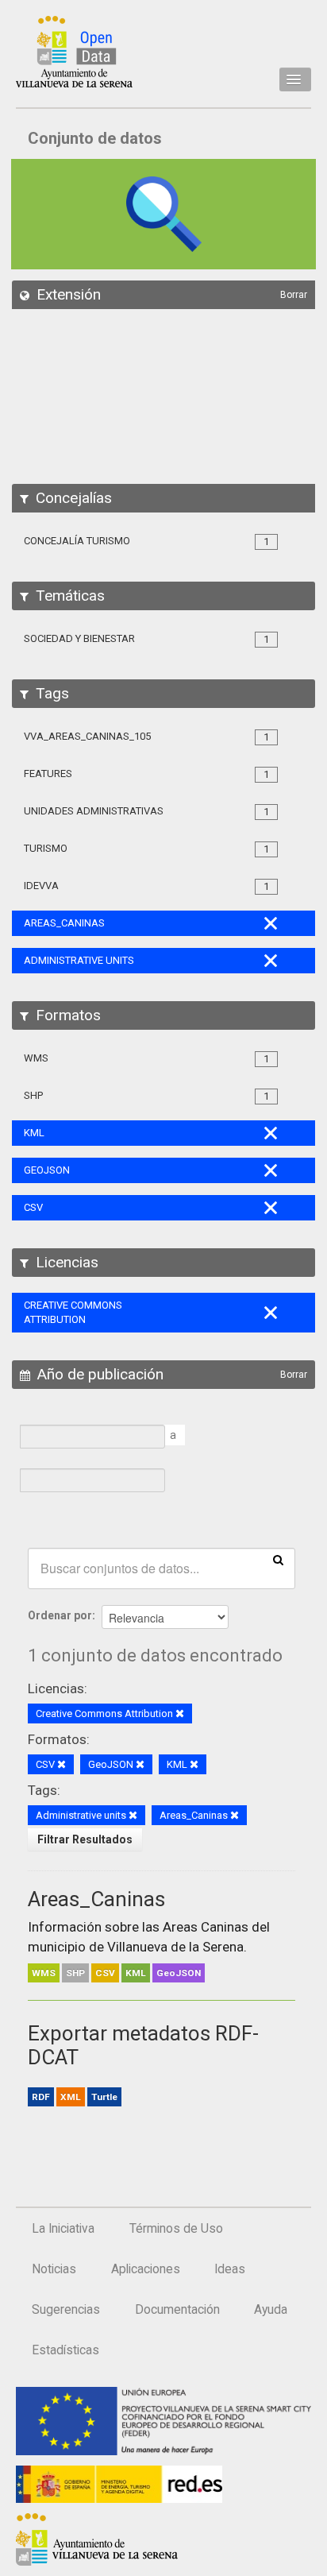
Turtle (104, 2097)
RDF (41, 2097)
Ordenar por (60, 1615)
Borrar (294, 295)
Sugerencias (66, 2310)
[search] (278, 1559)
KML (136, 1973)
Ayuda (271, 2310)
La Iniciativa (63, 2229)
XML (71, 2097)
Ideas (230, 2269)
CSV (105, 1973)
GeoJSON (179, 1973)
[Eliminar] (180, 1714)
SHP (75, 1973)
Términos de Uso (176, 2229)
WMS (44, 1973)
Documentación (177, 2310)
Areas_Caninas (96, 1899)
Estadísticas (65, 2350)
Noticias (54, 2269)
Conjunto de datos (95, 138)
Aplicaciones (146, 2269)
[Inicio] (74, 52)
